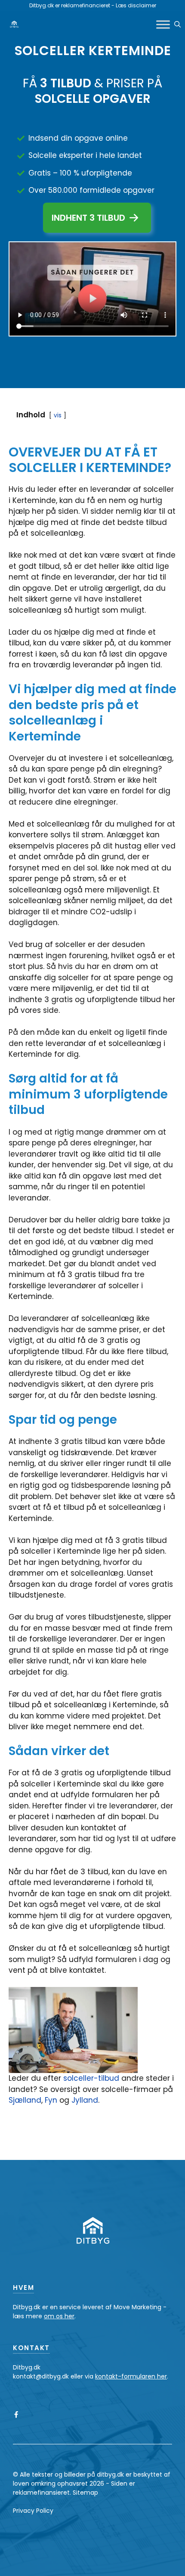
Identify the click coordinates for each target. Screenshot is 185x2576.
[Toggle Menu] (163, 24)
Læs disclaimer (136, 5)
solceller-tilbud (91, 2078)
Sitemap (85, 2493)
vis (58, 415)
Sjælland (25, 2100)
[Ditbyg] (14, 25)
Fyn (52, 2100)
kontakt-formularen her (131, 2376)
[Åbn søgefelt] (177, 25)
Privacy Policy (33, 2511)
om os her (59, 2316)
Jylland (85, 2100)
